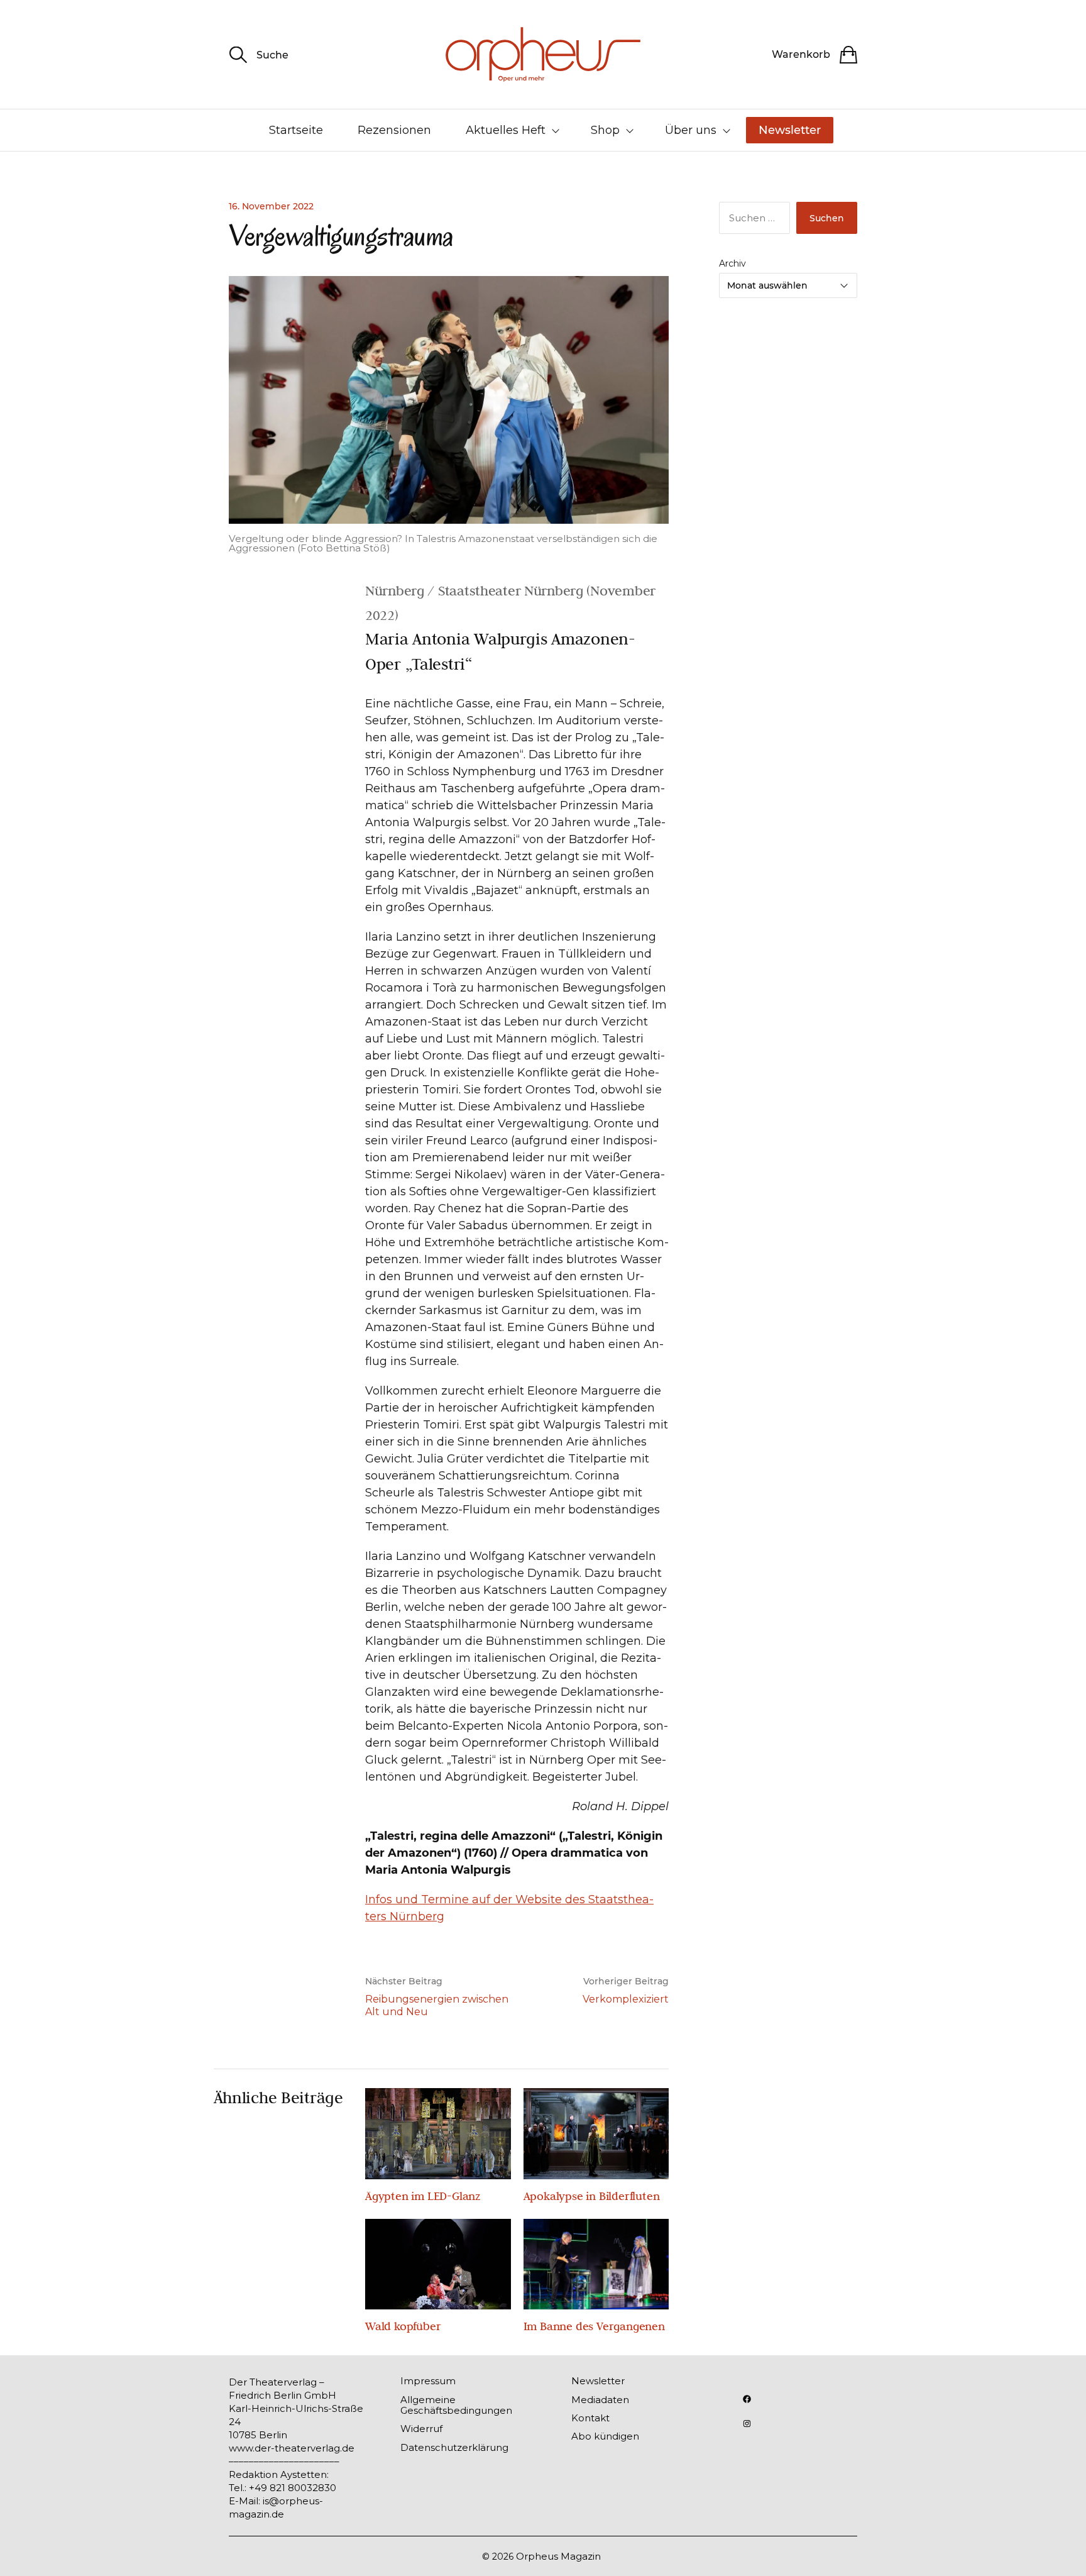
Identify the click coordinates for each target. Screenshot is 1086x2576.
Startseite (296, 130)
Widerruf (421, 2429)
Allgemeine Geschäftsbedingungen (456, 2405)
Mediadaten (600, 2400)
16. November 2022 (271, 206)
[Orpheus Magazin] (543, 54)
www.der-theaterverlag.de (292, 2448)
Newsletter (790, 130)
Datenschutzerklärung (454, 2447)
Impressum (428, 2381)
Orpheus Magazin (558, 2556)
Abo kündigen (605, 2436)
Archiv (732, 263)
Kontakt (590, 2418)
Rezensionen (394, 130)
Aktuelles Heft (506, 130)
